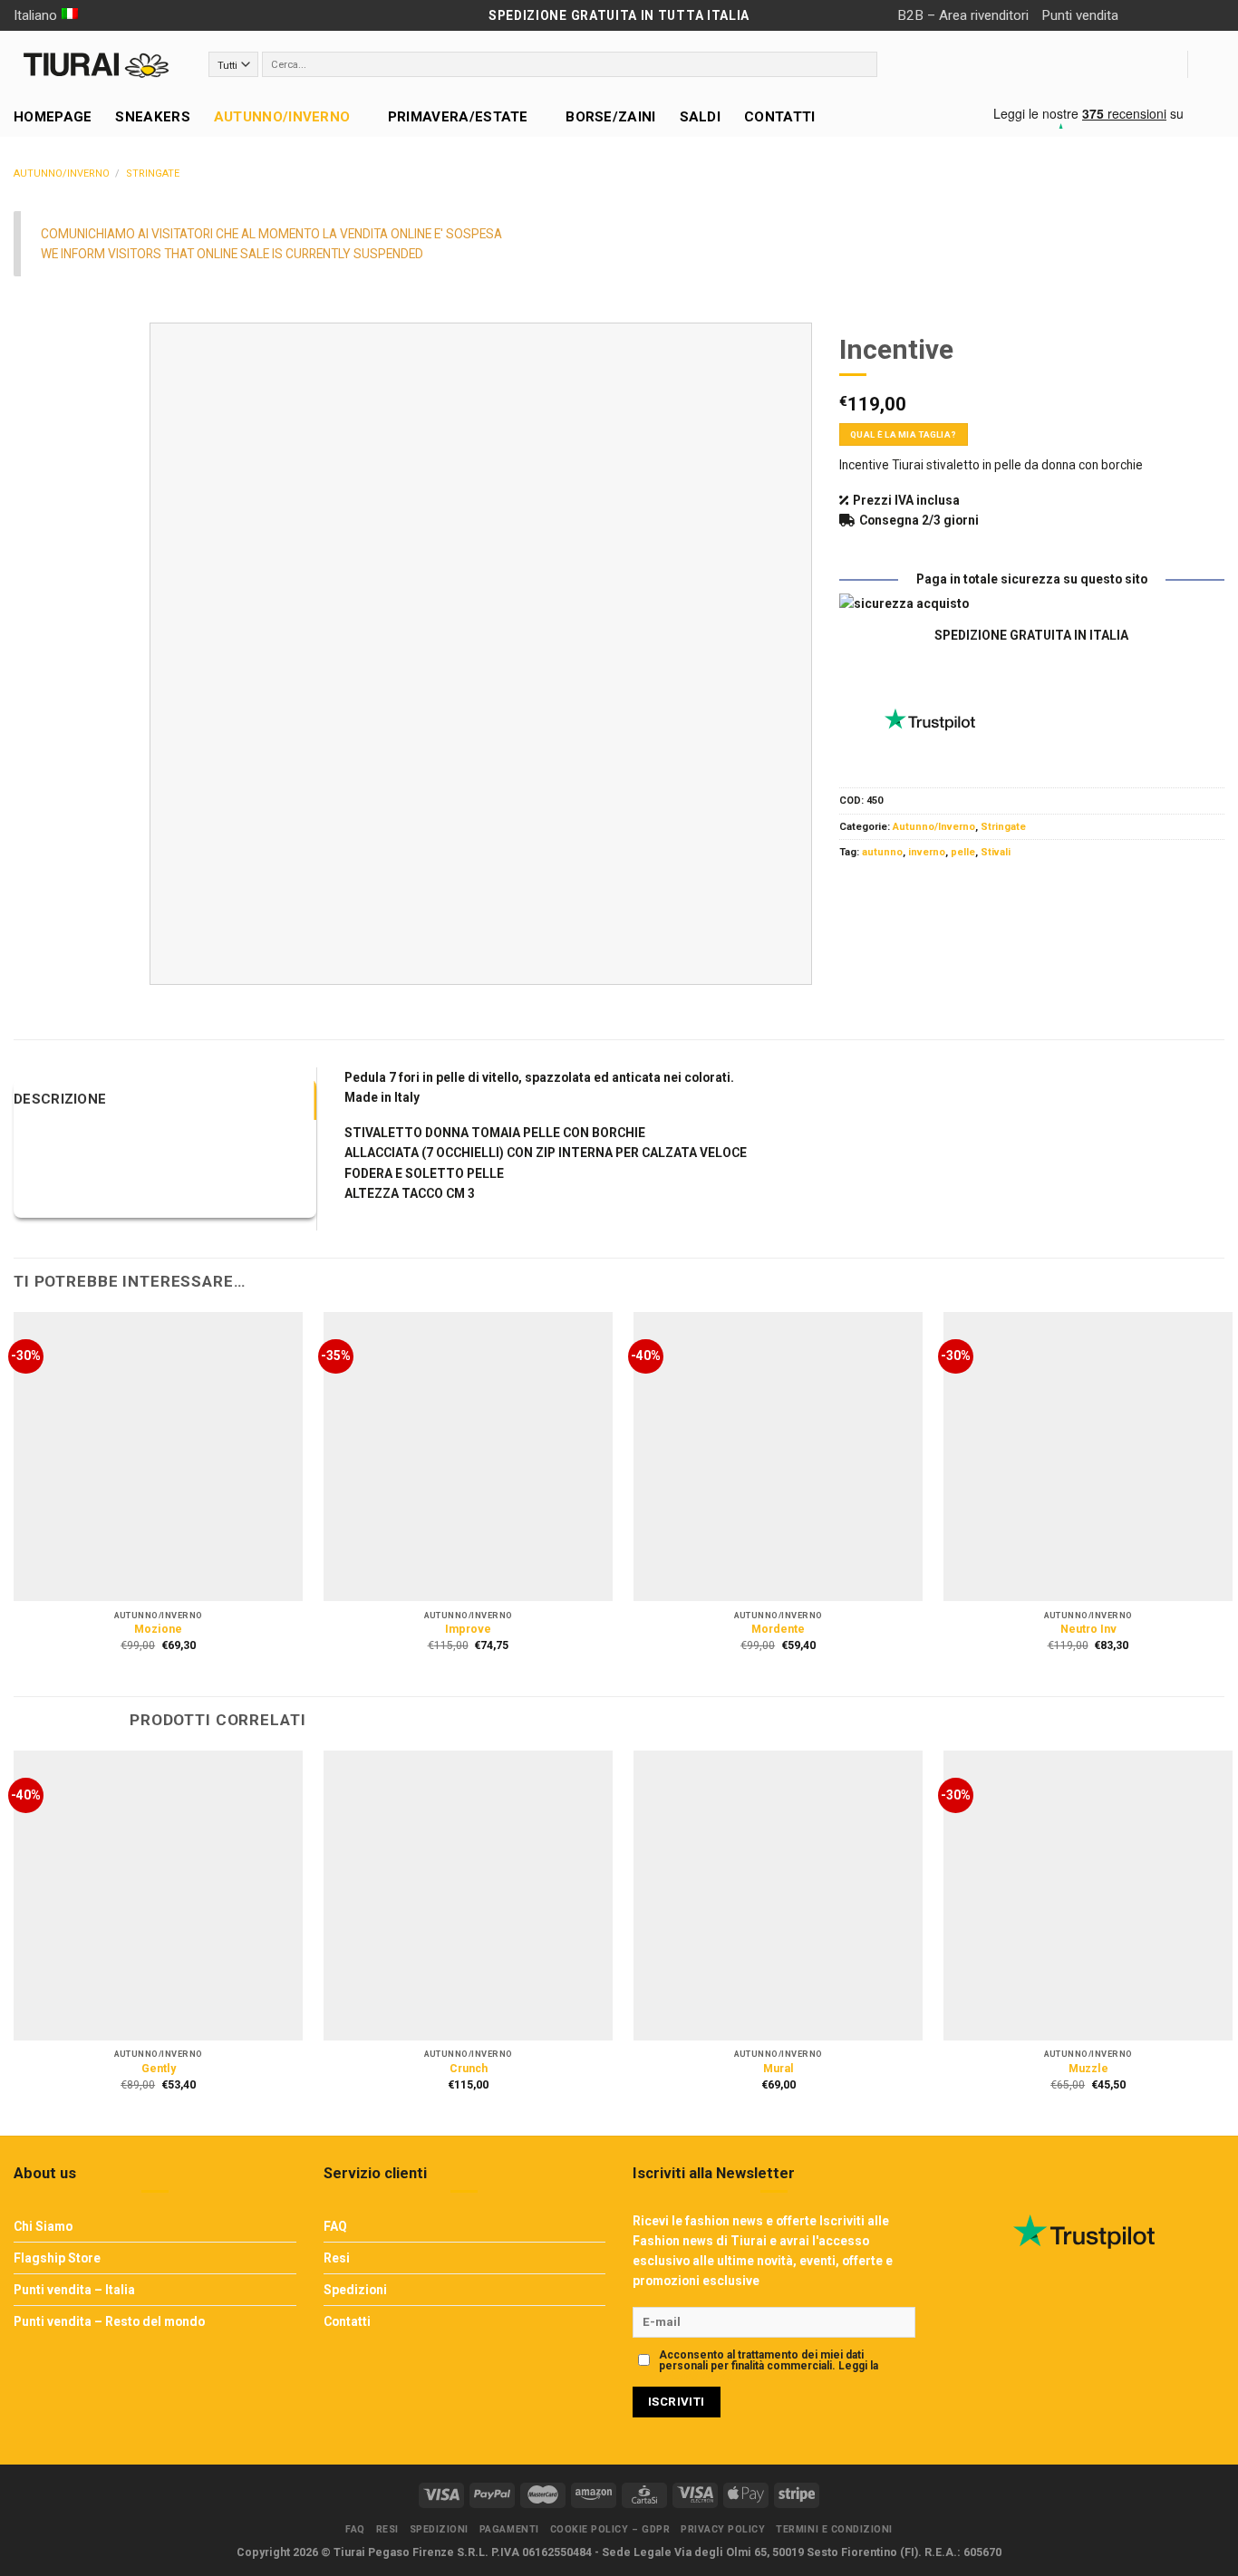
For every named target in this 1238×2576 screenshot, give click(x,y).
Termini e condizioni (834, 2529)
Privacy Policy (695, 2377)
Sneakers (152, 117)
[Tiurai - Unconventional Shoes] (97, 64)
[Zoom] (171, 965)
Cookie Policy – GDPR (610, 2529)
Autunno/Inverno (282, 117)
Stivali (996, 852)
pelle (963, 852)
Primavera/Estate (458, 117)
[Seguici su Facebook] (1138, 16)
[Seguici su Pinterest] (1212, 16)
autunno (882, 852)
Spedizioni (355, 2290)
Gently (159, 2069)
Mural (779, 2069)
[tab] (165, 1099)
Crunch (469, 2069)
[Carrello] (1215, 64)
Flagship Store (57, 2258)
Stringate (153, 174)
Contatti (779, 117)
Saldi (701, 117)
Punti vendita (1080, 15)
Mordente (778, 1629)
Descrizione (60, 1099)
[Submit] (863, 64)
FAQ (335, 2226)
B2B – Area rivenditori (963, 15)
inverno (927, 852)
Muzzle (1088, 2069)
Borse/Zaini (610, 117)
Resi (337, 2258)
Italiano (35, 15)
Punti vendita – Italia (74, 2290)
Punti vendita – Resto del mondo (109, 2321)
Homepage (53, 117)
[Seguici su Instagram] (1162, 16)
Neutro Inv (1088, 1629)
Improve (468, 1629)
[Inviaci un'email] (1187, 16)
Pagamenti (509, 2529)
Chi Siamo (43, 2226)
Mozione (158, 1629)
